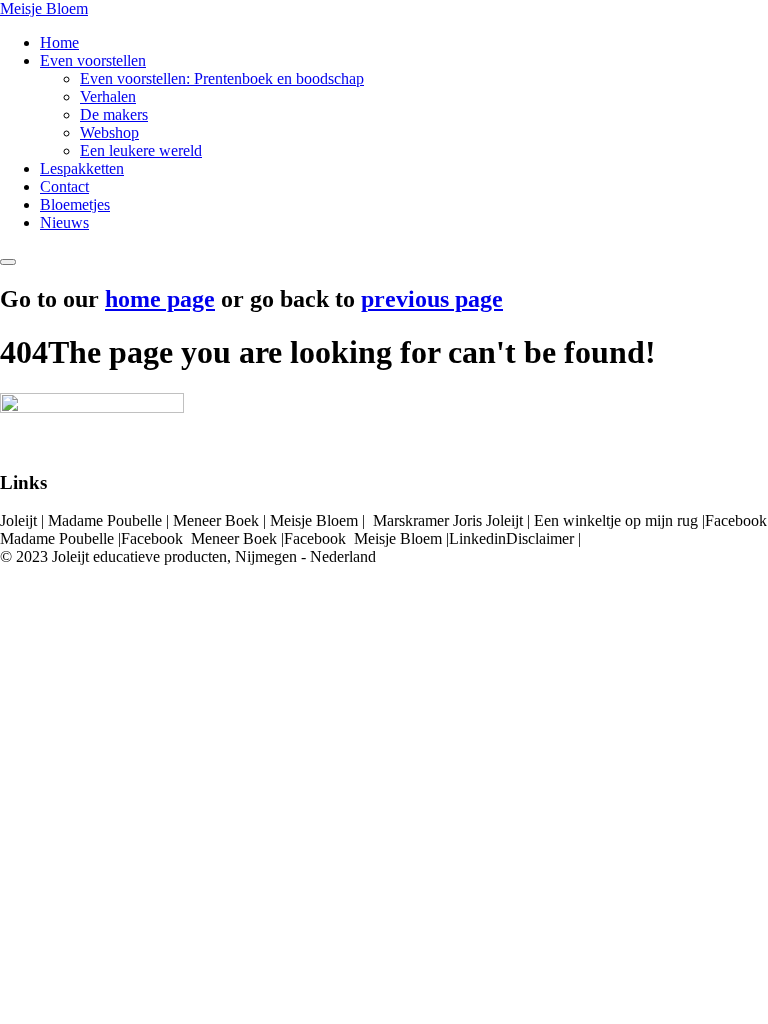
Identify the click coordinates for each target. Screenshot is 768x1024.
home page (160, 299)
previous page (432, 299)
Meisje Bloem (44, 8)
